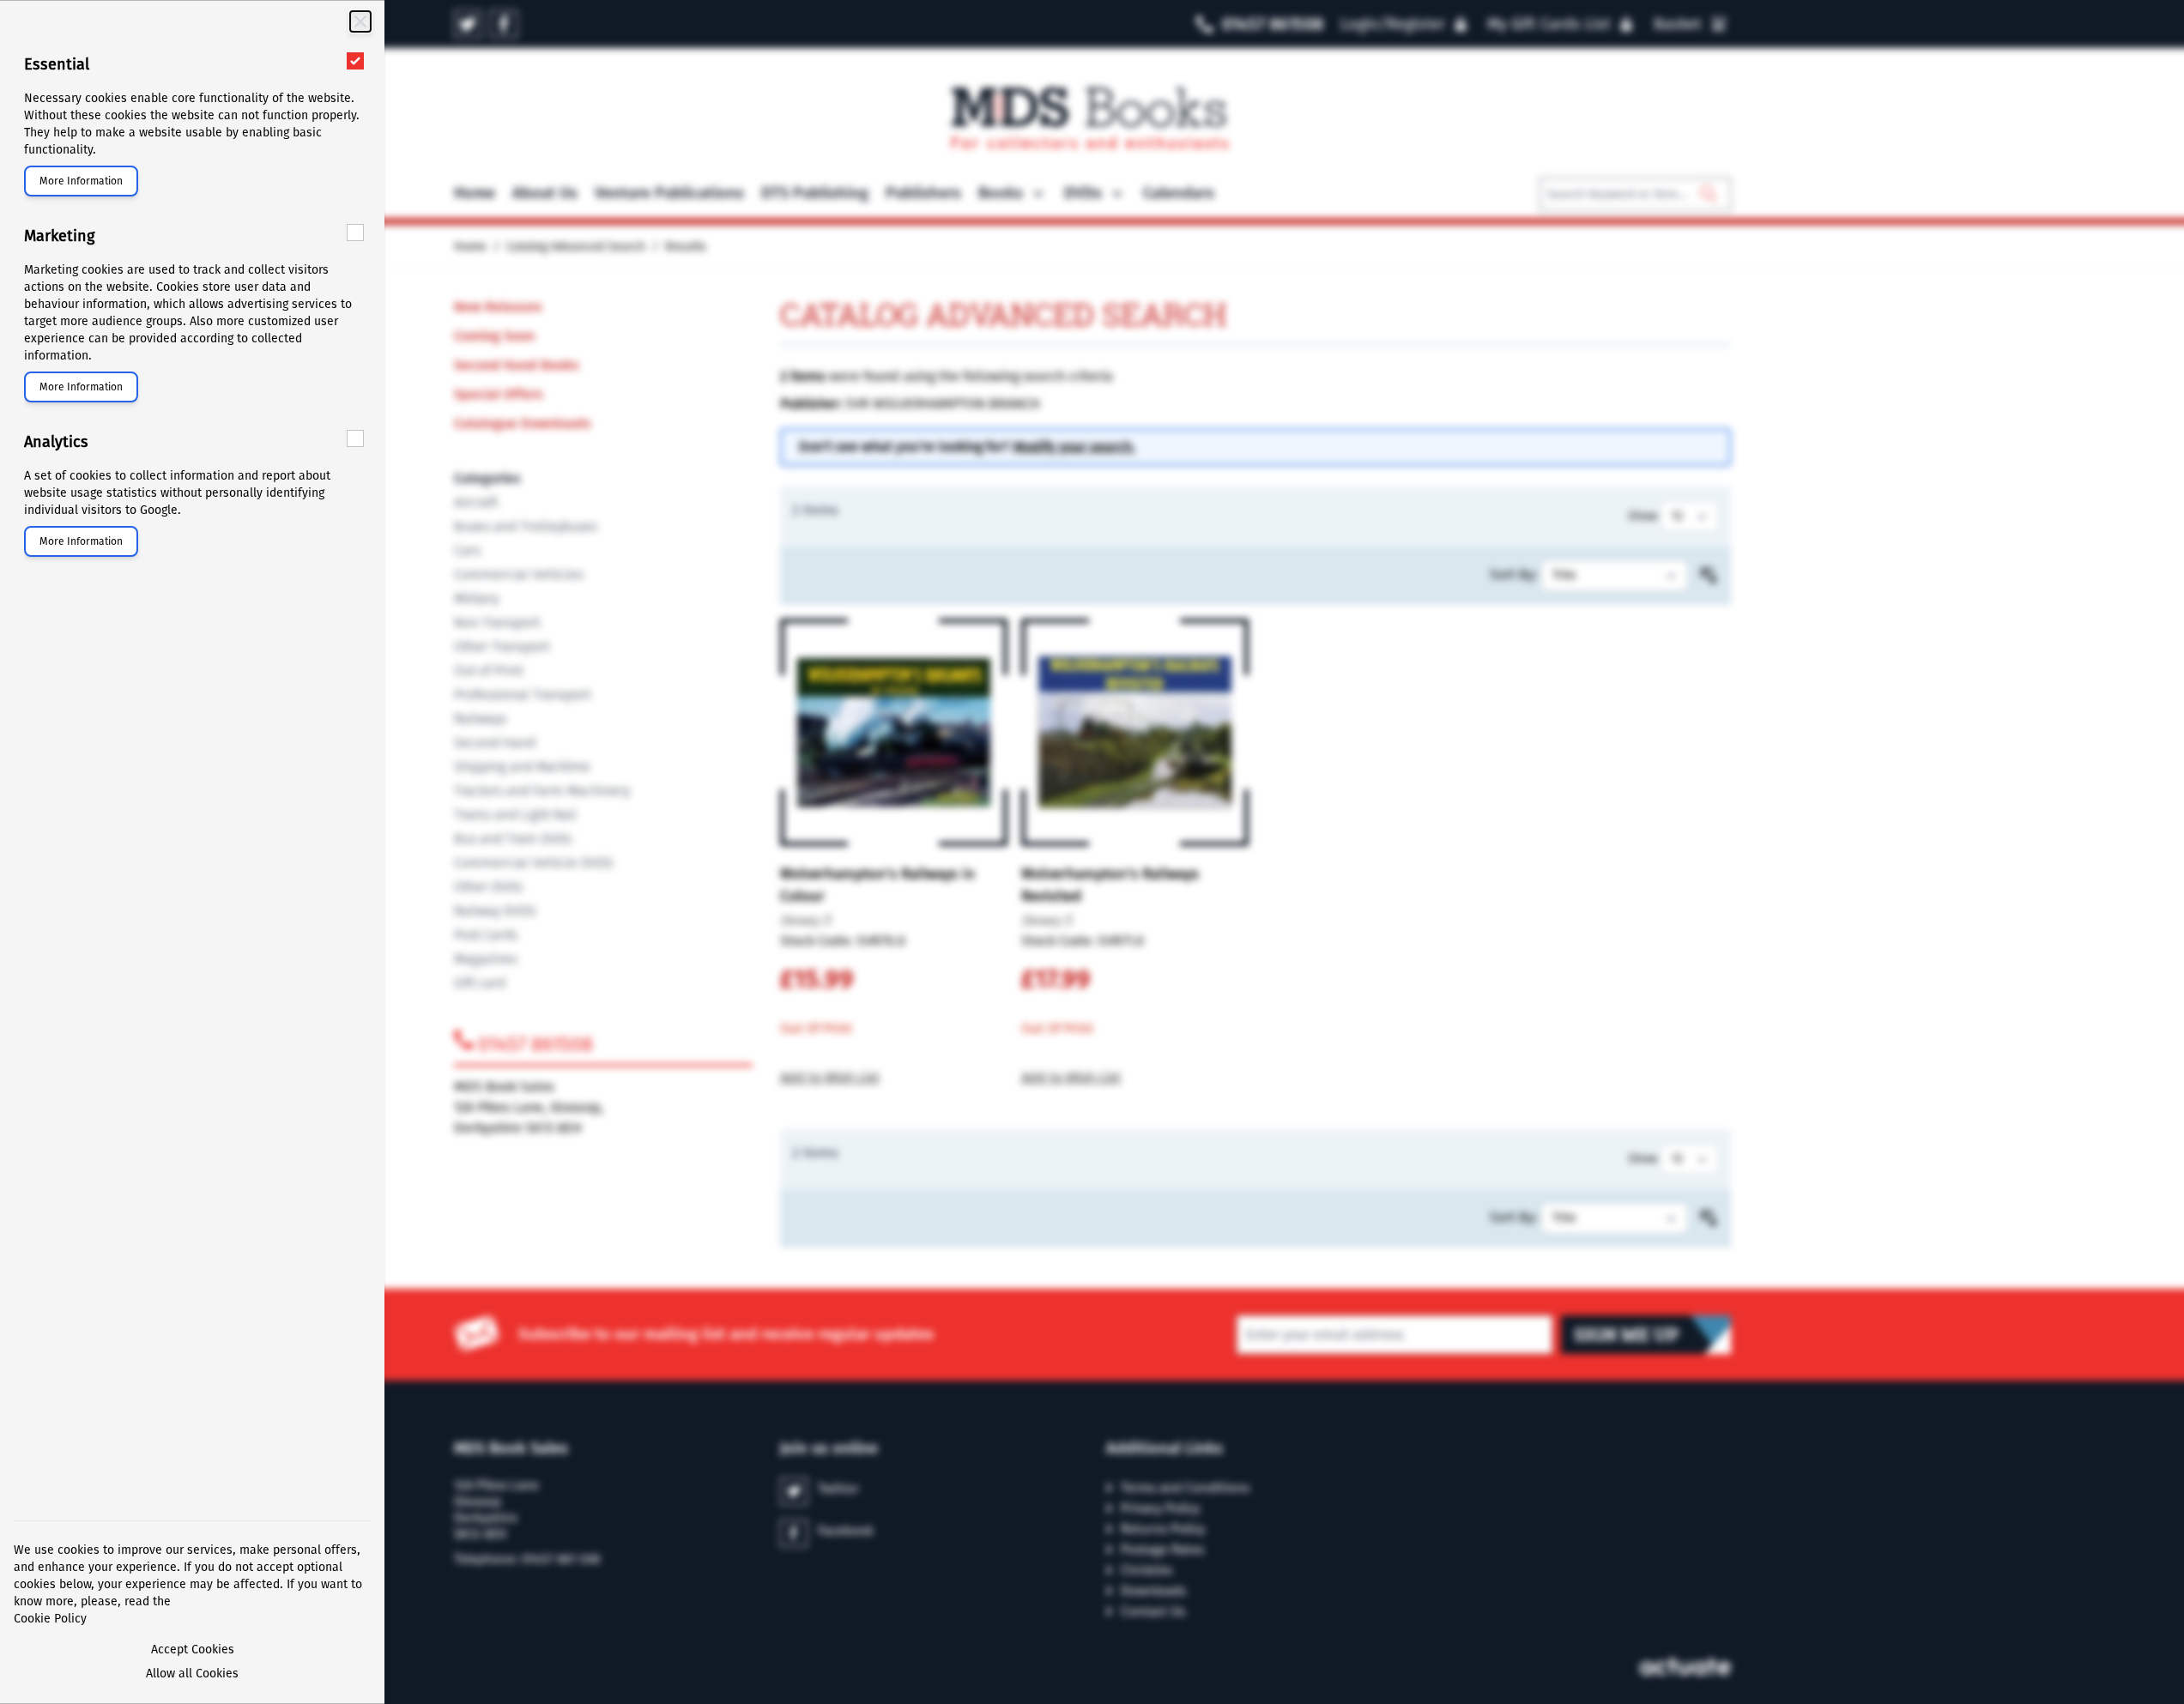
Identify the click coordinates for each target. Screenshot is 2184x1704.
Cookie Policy (50, 1619)
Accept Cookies (193, 1650)
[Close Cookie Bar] (360, 21)
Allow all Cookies (192, 1674)
